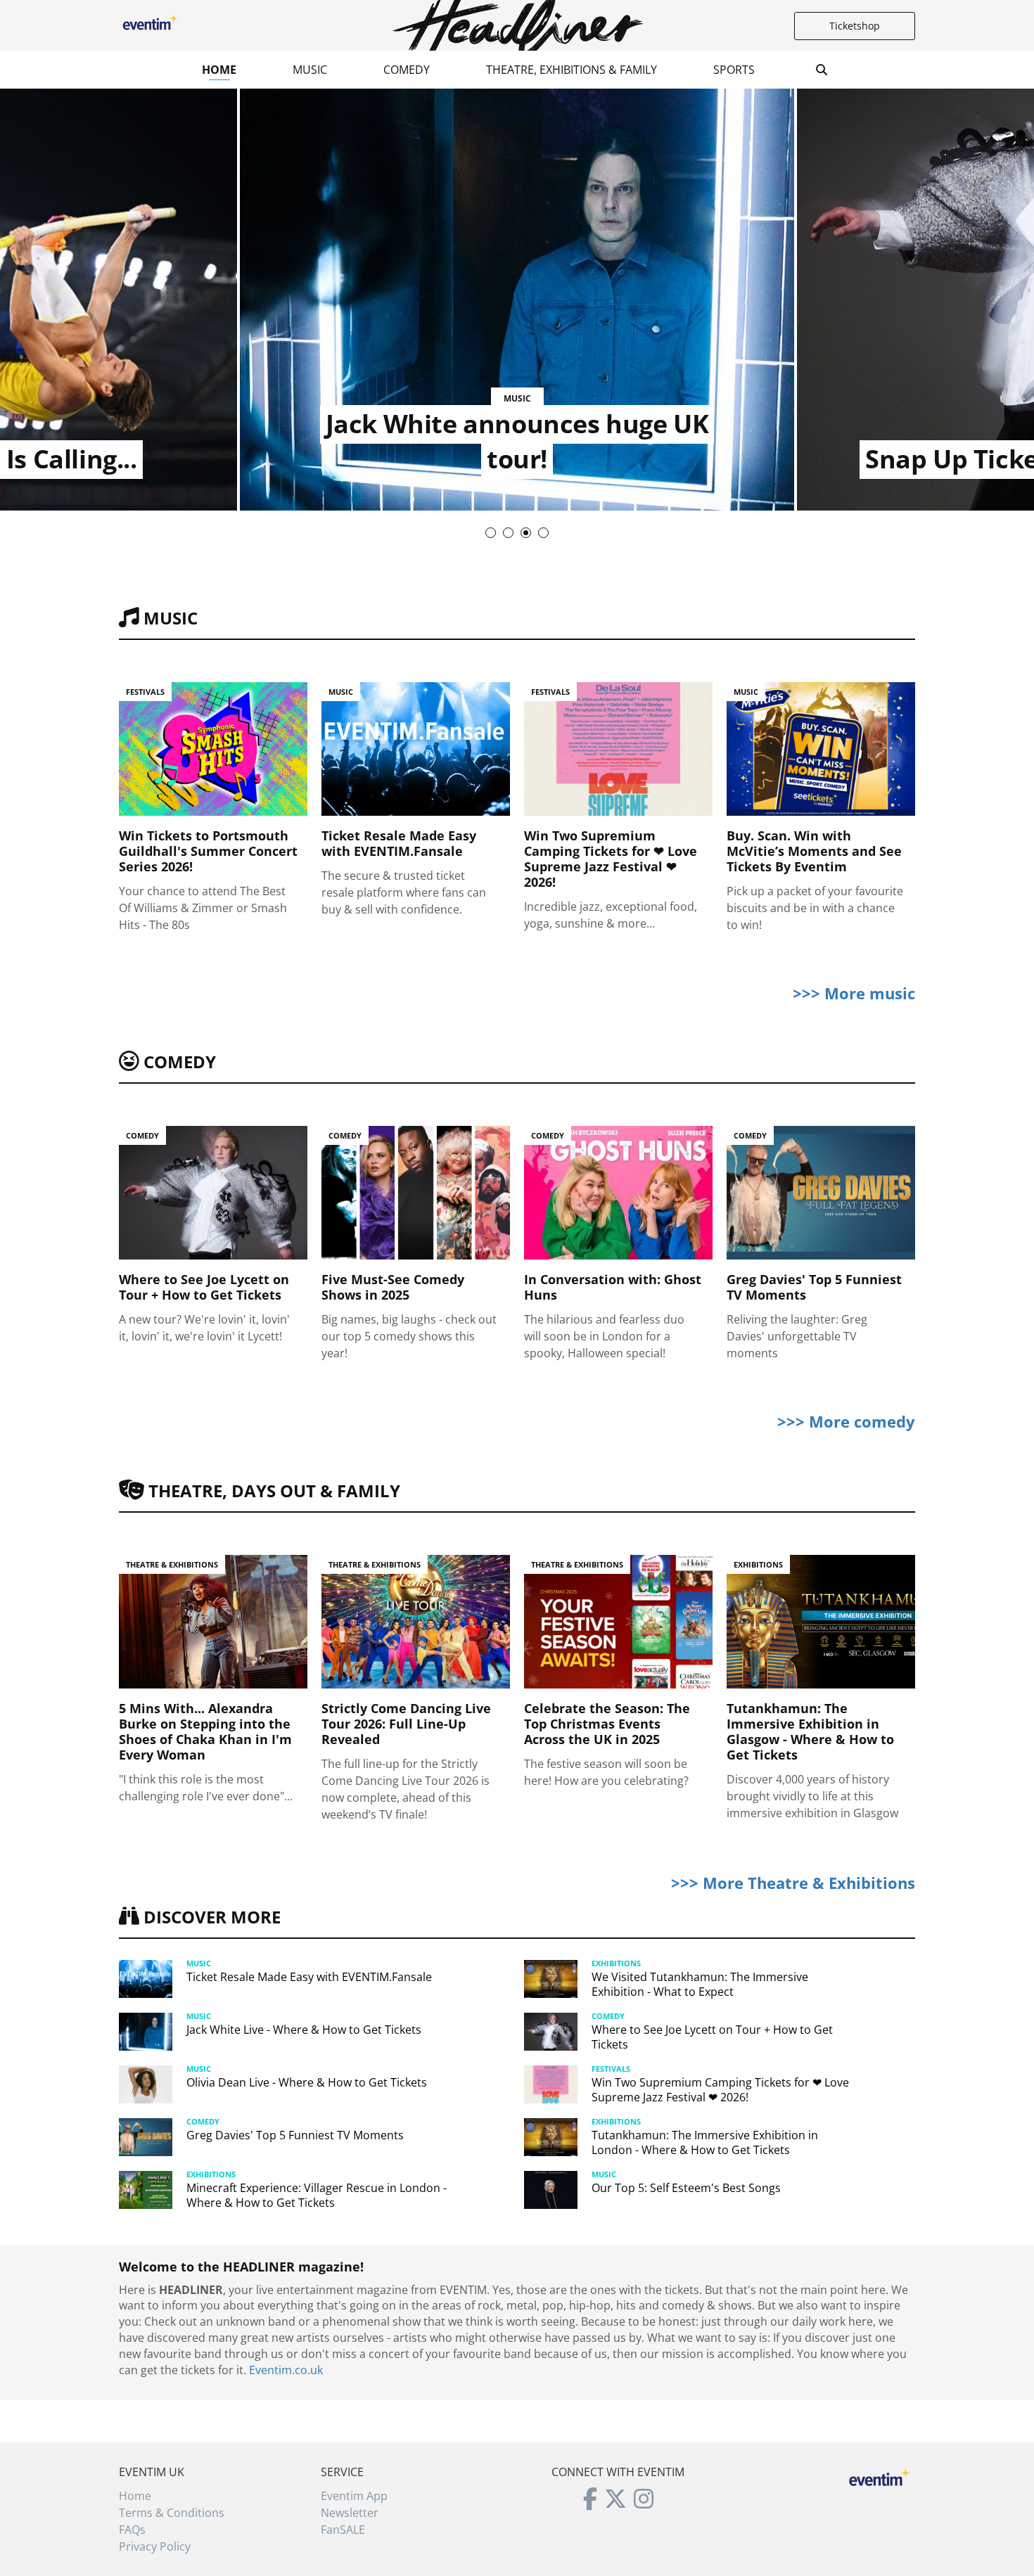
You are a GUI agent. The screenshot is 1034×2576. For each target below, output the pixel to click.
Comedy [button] (407, 70)
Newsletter (350, 2513)
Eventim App (354, 2496)
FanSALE (343, 2530)
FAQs (132, 2530)
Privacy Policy (155, 2546)
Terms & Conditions (172, 2513)
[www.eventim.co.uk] (880, 2475)
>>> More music (854, 993)
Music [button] (310, 70)
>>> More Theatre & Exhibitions (793, 1883)
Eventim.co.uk (286, 2370)
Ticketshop (855, 26)
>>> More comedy (846, 1421)
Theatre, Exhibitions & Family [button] (572, 70)
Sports (734, 70)
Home (219, 70)
